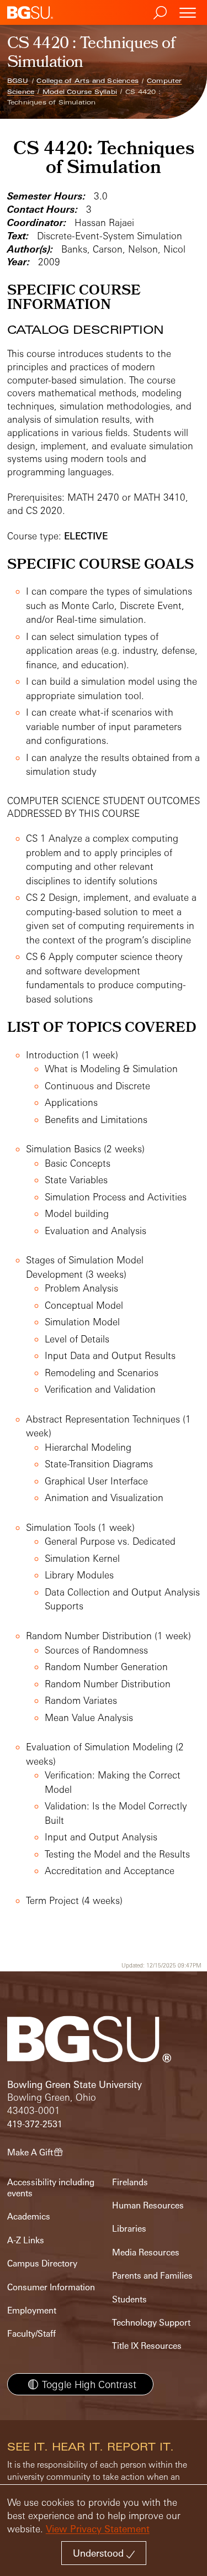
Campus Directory (42, 2263)
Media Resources (146, 2252)
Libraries (129, 2229)
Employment (32, 2310)
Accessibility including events (51, 2188)
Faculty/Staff (31, 2334)
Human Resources (148, 2205)
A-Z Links (26, 2240)
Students (129, 2299)
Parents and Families (152, 2276)
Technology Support (151, 2323)
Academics (29, 2216)
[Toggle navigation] (188, 12)
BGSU (18, 81)
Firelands (130, 2182)
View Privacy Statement (98, 2529)
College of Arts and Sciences (87, 81)
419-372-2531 (35, 2124)
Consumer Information (51, 2287)
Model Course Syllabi (80, 92)
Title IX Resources (147, 2346)
